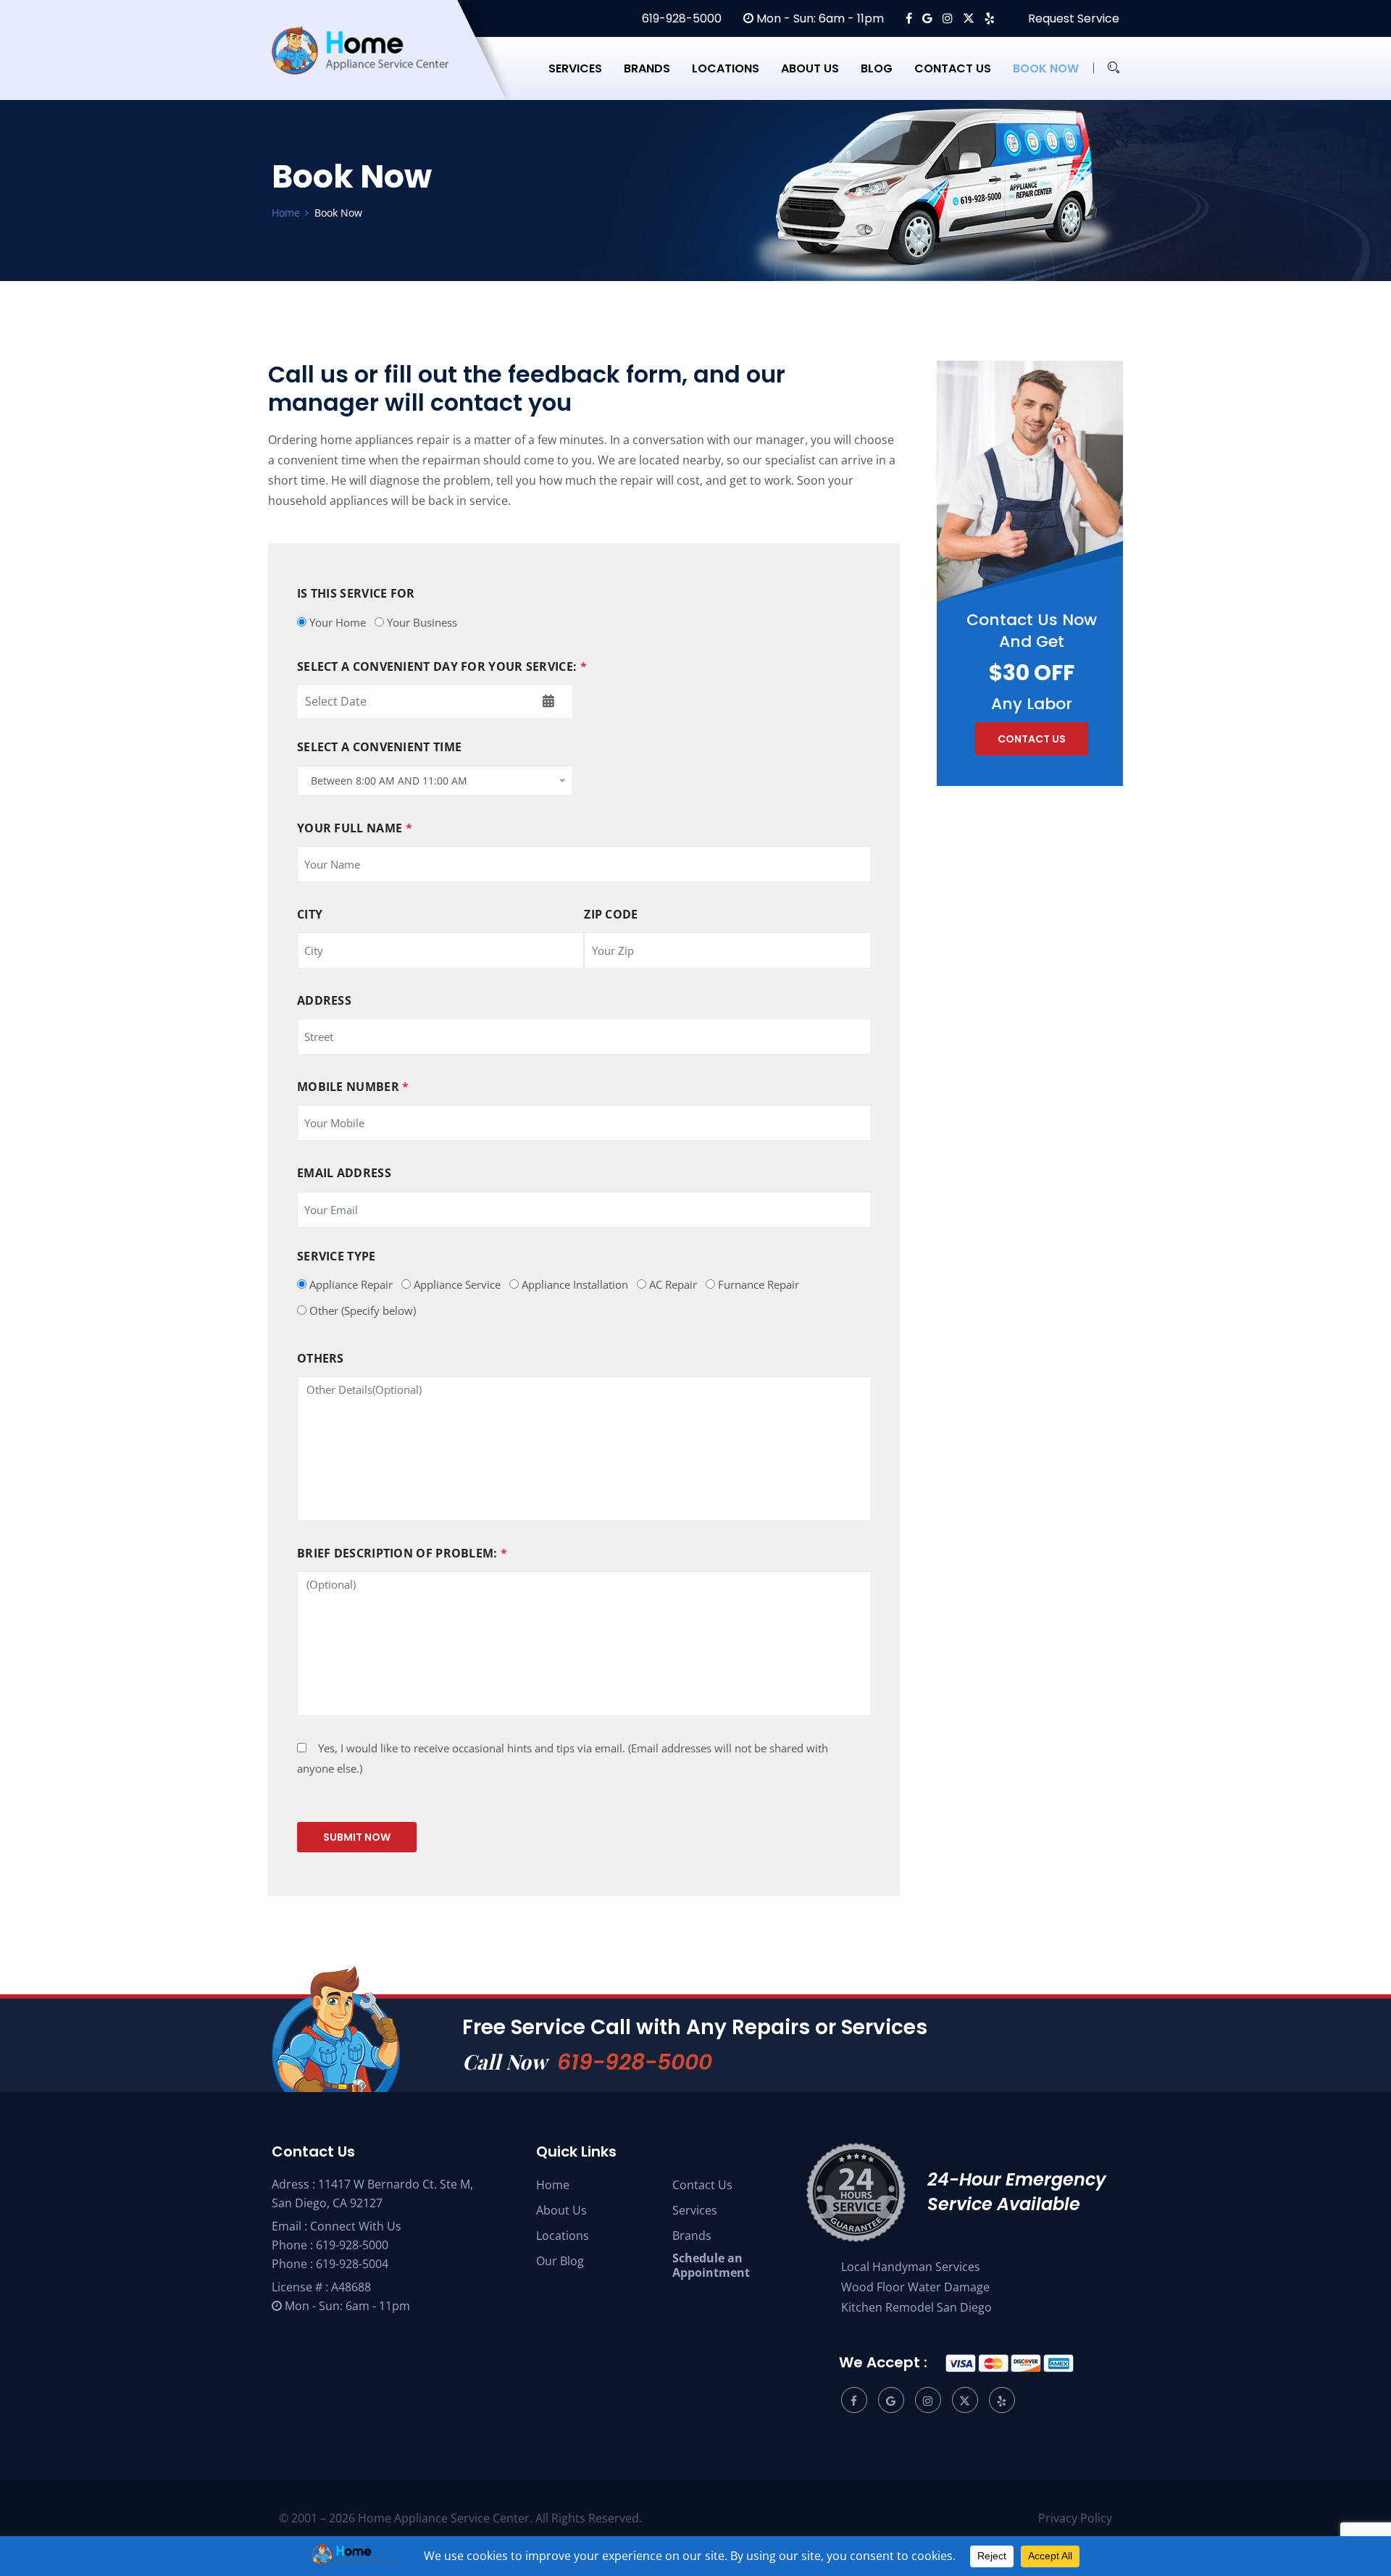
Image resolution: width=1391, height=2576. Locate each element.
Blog (877, 68)
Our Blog (560, 2261)
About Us (561, 2210)
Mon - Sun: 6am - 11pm (819, 18)
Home (553, 2185)
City (310, 915)
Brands (647, 68)
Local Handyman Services (911, 2267)
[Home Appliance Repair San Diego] (373, 68)
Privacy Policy (1075, 2518)
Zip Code (611, 915)
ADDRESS (324, 1001)
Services (575, 68)
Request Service (1072, 18)
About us (810, 68)
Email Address (344, 1173)
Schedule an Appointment (711, 2265)
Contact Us (702, 2185)
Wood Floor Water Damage (915, 2287)
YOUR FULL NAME (355, 828)
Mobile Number (353, 1087)
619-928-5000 (680, 18)
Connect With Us (356, 2226)
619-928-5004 (352, 2264)
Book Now (1046, 68)
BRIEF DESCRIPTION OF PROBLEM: (402, 1553)
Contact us (953, 68)
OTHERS (321, 1359)
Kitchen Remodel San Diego (916, 2307)
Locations (726, 68)
